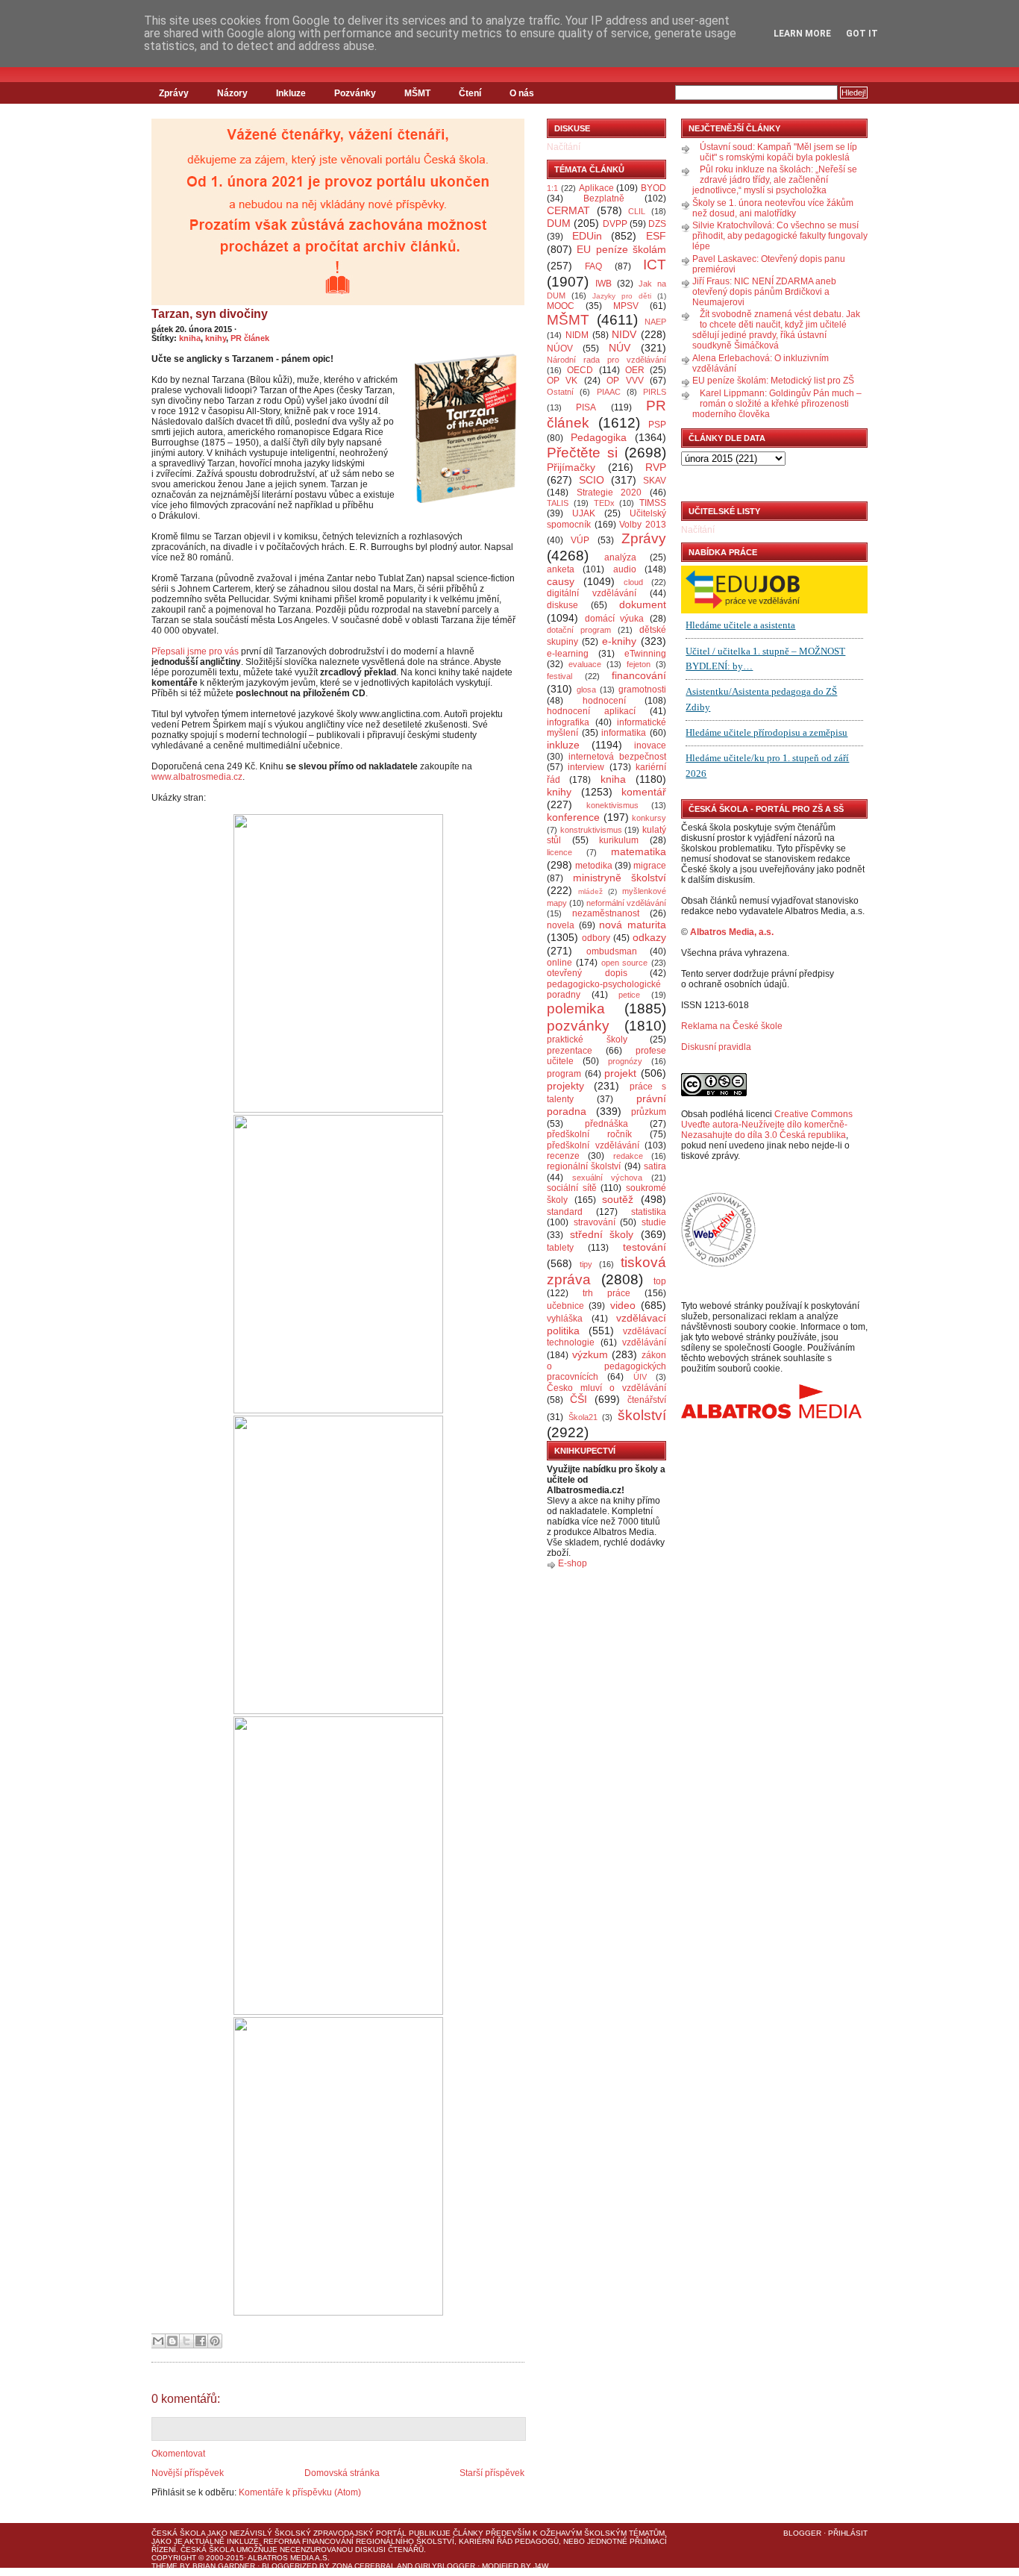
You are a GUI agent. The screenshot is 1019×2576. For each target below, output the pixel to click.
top (660, 1281)
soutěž (618, 1199)
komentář (644, 792)
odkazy (649, 937)
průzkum (649, 1112)
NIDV (624, 334)
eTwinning (645, 654)
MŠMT (417, 93)
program (564, 1074)
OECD (580, 370)
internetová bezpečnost (617, 757)
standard (565, 1212)
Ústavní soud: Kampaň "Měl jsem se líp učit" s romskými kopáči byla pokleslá (778, 152)
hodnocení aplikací (591, 711)
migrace (650, 866)
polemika (576, 1009)
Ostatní (560, 392)
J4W (541, 2566)
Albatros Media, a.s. (732, 932)
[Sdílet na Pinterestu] (215, 2341)
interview (586, 767)
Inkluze (291, 93)
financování (639, 675)
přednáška (606, 1124)
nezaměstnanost (606, 913)
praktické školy (587, 1040)
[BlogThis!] (172, 2341)
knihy (216, 338)
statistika (649, 1212)
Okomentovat (178, 2454)
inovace (650, 745)
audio (625, 569)
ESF (656, 236)
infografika (568, 722)
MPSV (626, 306)
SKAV (655, 481)
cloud (633, 582)
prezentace (570, 1051)
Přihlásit (848, 2533)
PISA (586, 407)
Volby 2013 (643, 525)
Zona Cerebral (364, 2566)
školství (642, 1415)
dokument (643, 604)
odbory (596, 938)
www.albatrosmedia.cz (197, 777)
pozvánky (578, 1026)
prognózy (625, 1061)
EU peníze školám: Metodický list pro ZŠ (773, 381)
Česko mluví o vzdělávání (606, 1388)
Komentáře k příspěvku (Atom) (300, 2492)
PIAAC (609, 392)
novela (561, 925)
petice (629, 995)
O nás (522, 93)
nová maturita (633, 925)
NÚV (620, 348)
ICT (655, 265)
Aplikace (596, 188)
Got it (862, 34)
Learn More (802, 34)
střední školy (602, 1234)
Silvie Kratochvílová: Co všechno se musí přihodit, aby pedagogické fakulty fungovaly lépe (780, 236)
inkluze (563, 745)
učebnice (565, 1306)
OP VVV (625, 381)
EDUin (587, 236)
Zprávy (174, 93)
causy (561, 581)
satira (655, 1166)
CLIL (637, 211)
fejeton (639, 664)
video (623, 1305)
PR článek (250, 338)
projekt (620, 1073)
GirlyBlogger (445, 2566)
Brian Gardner (224, 2566)
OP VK (562, 381)
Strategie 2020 (609, 493)
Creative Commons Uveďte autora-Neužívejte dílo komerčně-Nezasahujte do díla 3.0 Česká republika (767, 1125)
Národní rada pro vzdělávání (606, 360)
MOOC (561, 306)
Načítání (564, 147)
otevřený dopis (587, 973)
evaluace (585, 664)
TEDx (604, 503)
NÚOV (560, 348)
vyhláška (565, 1319)
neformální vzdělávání (626, 903)
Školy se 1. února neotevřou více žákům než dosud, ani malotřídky (773, 208)
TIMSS (653, 503)
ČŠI (579, 1399)
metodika (594, 866)
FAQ (593, 266)
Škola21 (583, 1417)
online (559, 963)
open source (625, 963)
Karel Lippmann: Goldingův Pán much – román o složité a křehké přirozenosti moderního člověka (777, 404)
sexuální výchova (608, 1178)
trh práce (606, 1293)
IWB (603, 284)
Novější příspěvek (188, 2473)
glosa (586, 690)
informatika (624, 733)
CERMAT (568, 210)
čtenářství (647, 1400)
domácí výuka (615, 619)
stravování (595, 1222)
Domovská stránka (342, 2473)
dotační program (579, 630)
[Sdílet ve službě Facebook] (201, 2341)
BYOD (653, 188)
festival (559, 676)
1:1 (552, 188)
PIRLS (655, 392)
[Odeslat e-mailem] (158, 2341)
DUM (559, 223)
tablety (560, 1248)
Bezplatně (604, 198)
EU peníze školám (621, 249)
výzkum (590, 1354)
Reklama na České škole (732, 1026)
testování (645, 1247)
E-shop (573, 1563)
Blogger (802, 2533)
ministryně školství (620, 878)
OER (635, 370)
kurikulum (619, 840)
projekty (565, 1086)
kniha (190, 338)
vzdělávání (644, 1342)
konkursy (649, 818)
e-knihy (619, 641)
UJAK (584, 513)
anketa (561, 569)
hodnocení (604, 701)
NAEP (655, 322)
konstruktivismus (591, 830)
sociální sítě (572, 1188)
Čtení (470, 93)
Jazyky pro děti (622, 296)
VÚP (580, 540)
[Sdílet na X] (186, 2341)
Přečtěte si (582, 453)
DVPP (615, 224)
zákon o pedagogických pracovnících (606, 1366)
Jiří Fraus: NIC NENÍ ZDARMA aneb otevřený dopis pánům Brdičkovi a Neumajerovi (764, 292)
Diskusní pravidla (716, 1047)
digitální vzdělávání (592, 593)
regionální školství (584, 1166)
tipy (586, 1264)
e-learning (568, 654)
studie (654, 1222)
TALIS (558, 503)
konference (573, 817)
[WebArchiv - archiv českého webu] (718, 1264)
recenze (563, 1156)
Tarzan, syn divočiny (210, 314)
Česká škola (178, 2533)
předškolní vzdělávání (593, 1145)
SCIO (592, 480)
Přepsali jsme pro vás (195, 651)
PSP (657, 425)
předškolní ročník (589, 1134)
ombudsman (612, 951)
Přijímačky (571, 467)
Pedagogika (599, 437)
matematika (639, 851)
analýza (620, 557)
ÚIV (640, 1377)
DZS (657, 224)
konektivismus (612, 805)
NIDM (577, 335)
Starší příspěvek (492, 2473)
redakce (628, 1156)
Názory (232, 93)
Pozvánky (355, 93)
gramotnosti (642, 690)
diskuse (562, 605)
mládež (590, 891)
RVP (656, 467)
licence (559, 852)
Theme (164, 2566)
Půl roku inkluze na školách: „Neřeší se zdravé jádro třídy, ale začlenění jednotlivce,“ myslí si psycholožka (775, 180)
